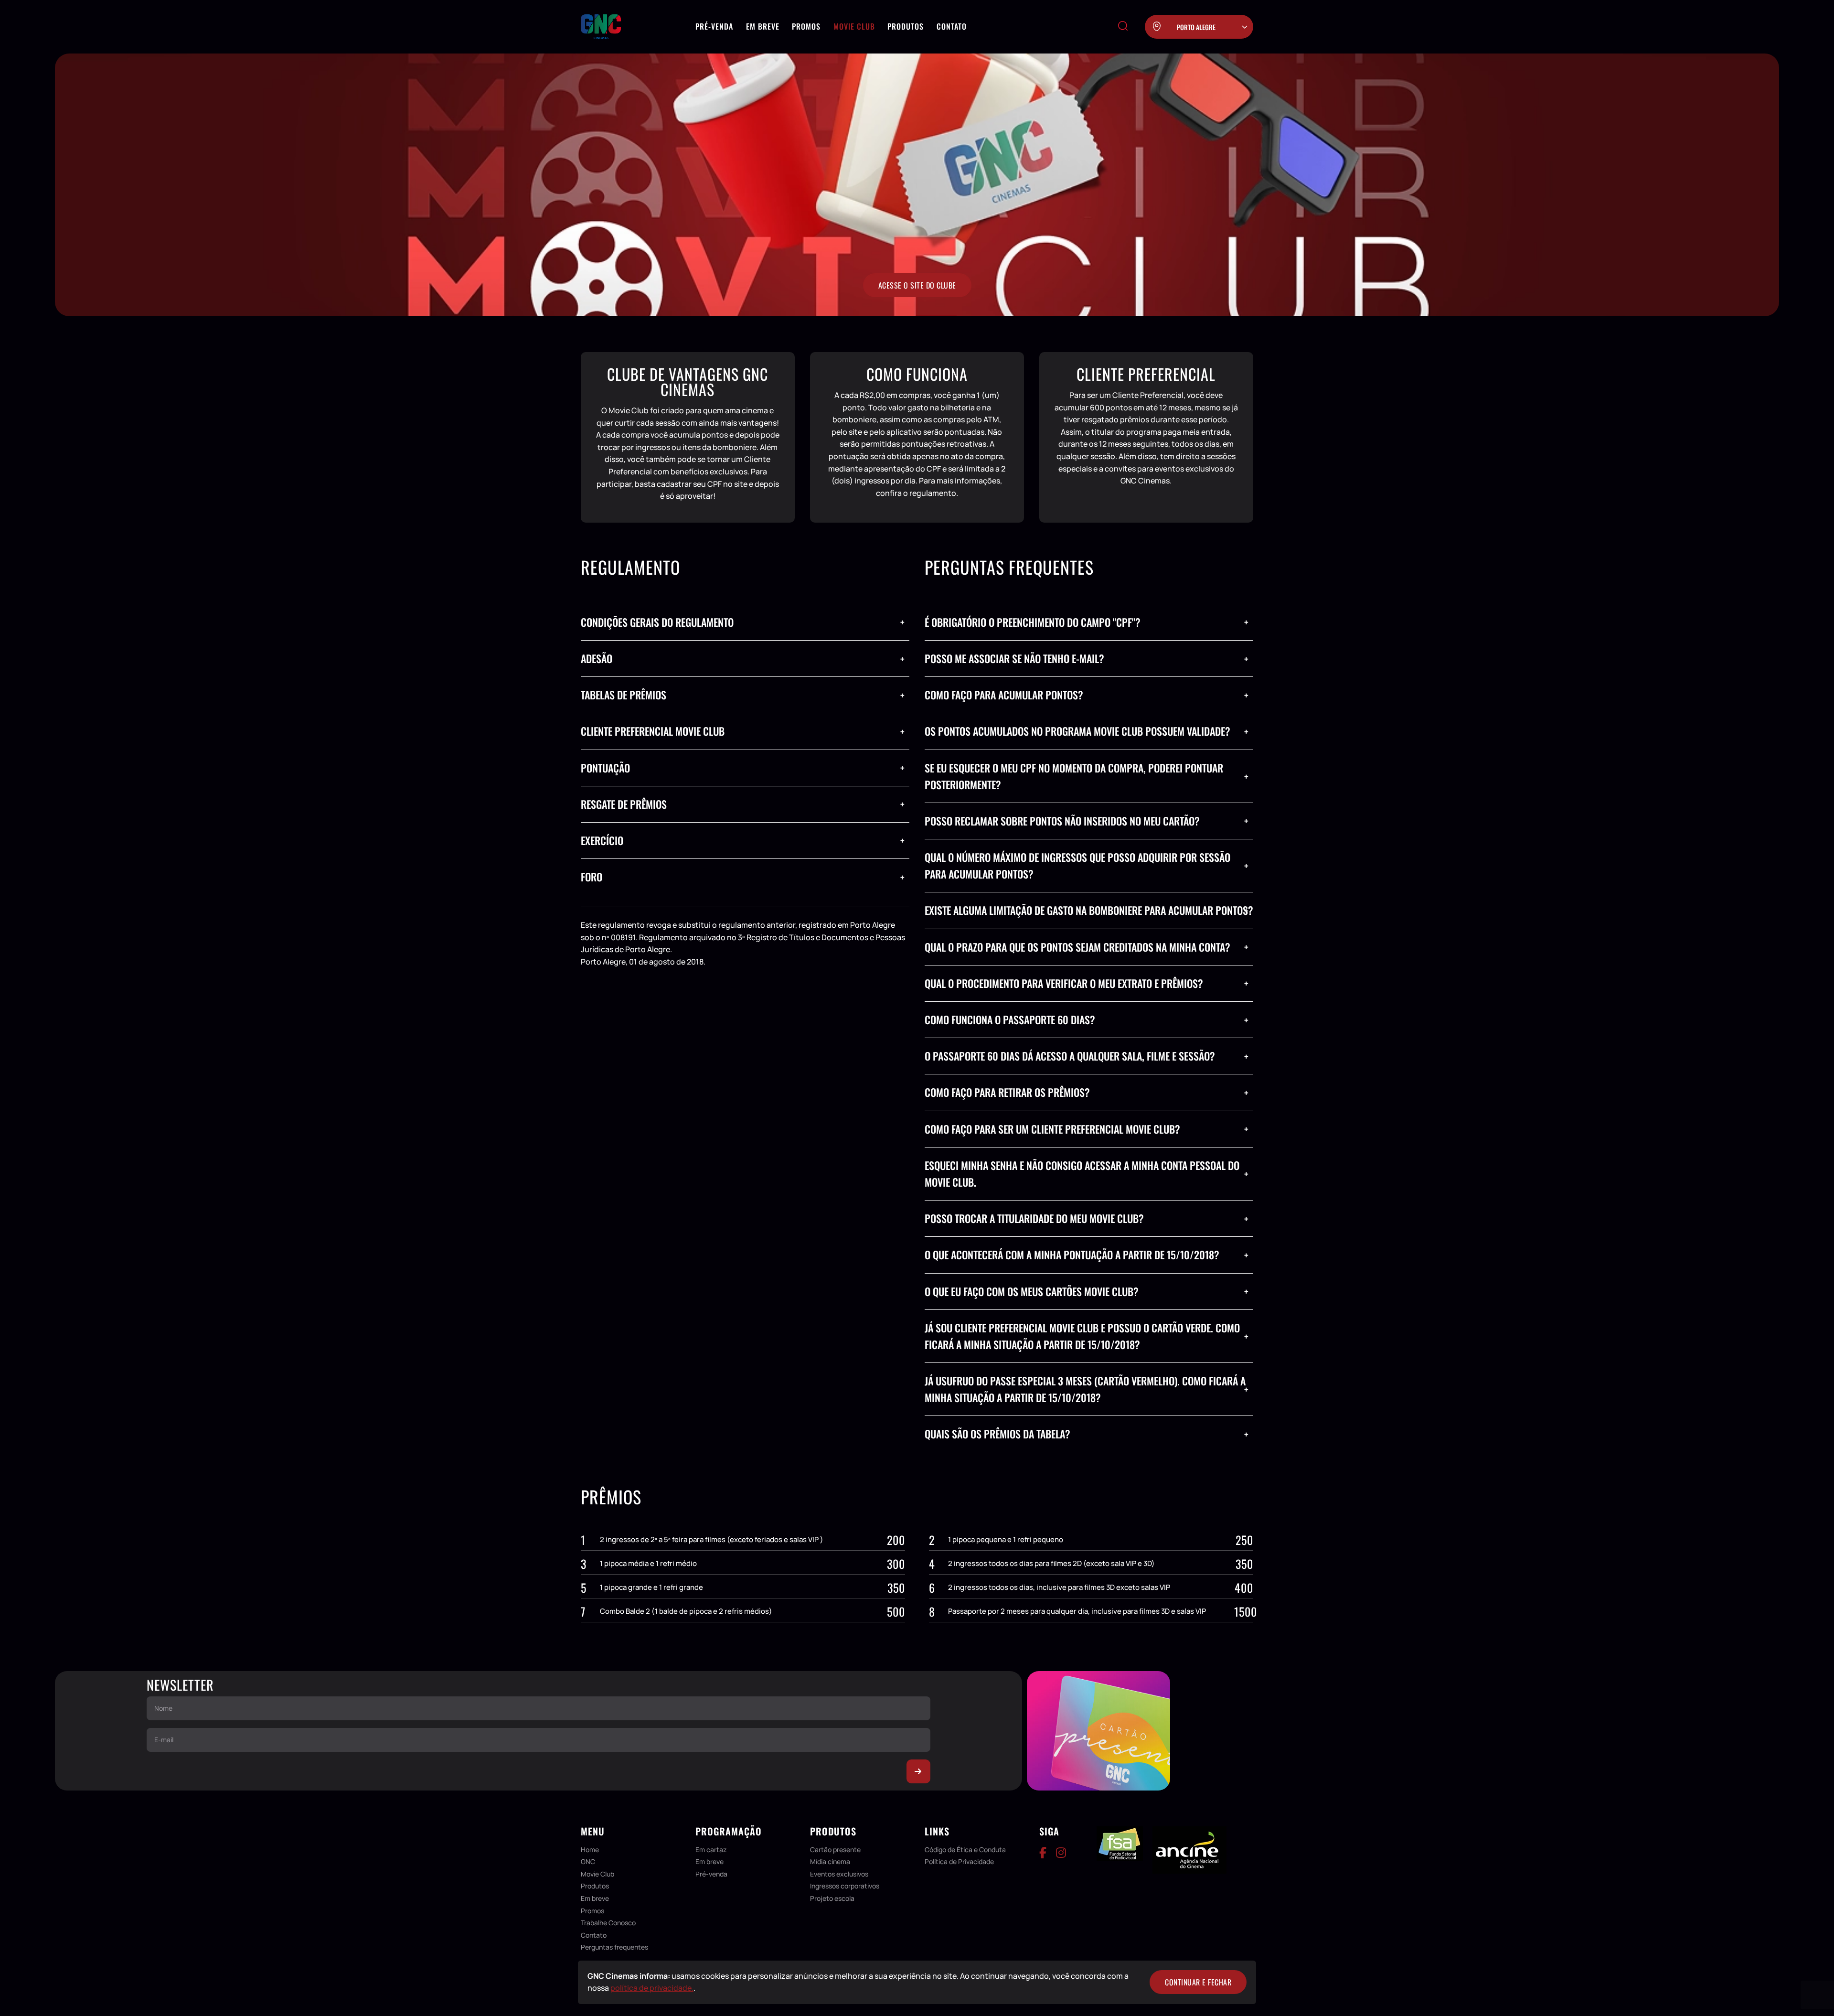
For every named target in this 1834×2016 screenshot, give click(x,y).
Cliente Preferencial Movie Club (653, 731)
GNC (588, 1861)
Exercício (602, 840)
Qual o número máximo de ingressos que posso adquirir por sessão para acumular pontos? (1077, 865)
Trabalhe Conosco (608, 1923)
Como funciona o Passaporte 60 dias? (1010, 1019)
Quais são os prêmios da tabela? (997, 1434)
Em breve (763, 26)
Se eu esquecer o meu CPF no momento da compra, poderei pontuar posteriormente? (1074, 776)
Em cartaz (711, 1850)
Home (590, 1850)
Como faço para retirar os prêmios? (1007, 1092)
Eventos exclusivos (839, 1874)
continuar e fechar (1198, 1982)
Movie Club (854, 26)
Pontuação (605, 768)
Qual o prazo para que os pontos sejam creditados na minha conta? (1077, 947)
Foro (592, 877)
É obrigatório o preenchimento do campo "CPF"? (1033, 622)
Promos (806, 26)
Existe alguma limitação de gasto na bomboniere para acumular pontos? (1089, 910)
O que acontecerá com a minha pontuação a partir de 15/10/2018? (1072, 1255)
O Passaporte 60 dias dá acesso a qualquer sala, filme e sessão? (1070, 1056)
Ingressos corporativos (845, 1886)
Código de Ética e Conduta (965, 1850)
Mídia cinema (830, 1861)
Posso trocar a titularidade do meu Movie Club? (1034, 1218)
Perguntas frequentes (614, 1947)
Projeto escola (832, 1898)
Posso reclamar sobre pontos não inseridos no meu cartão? (1062, 821)
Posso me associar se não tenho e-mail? (1014, 658)
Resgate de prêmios (624, 804)
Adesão (597, 658)
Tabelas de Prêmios (624, 695)
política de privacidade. (652, 1988)
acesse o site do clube (917, 285)
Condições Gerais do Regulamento (657, 622)
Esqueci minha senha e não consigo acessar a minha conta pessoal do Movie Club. (1082, 1174)
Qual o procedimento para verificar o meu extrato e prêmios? (1064, 983)
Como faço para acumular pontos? (1004, 695)
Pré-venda (714, 26)
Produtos (906, 26)
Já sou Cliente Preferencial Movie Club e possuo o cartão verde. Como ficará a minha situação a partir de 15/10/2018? (1082, 1336)
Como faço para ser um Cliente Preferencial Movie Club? (1052, 1129)
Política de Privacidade (959, 1861)
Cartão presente (835, 1850)
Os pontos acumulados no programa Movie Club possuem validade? (1077, 731)
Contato (952, 26)
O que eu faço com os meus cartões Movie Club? (1032, 1291)
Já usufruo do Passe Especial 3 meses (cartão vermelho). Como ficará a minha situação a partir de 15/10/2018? (1085, 1389)
